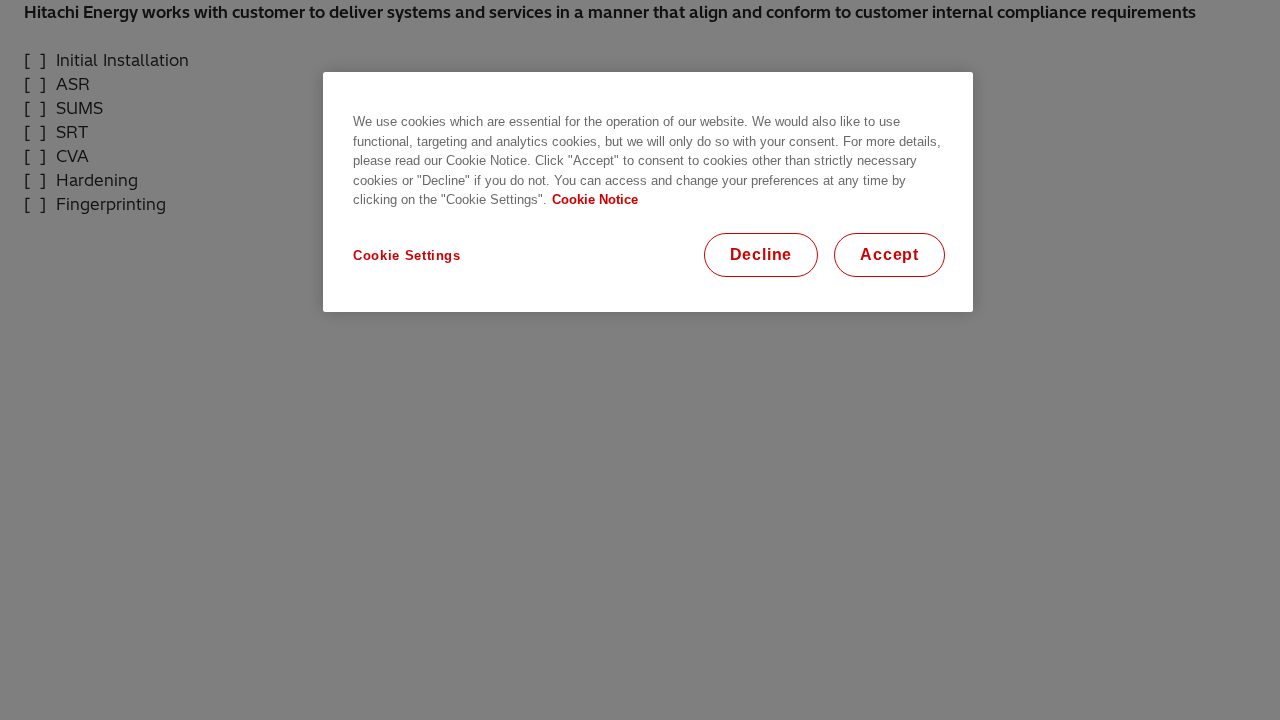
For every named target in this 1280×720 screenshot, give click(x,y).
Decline (761, 254)
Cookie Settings (407, 255)
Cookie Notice (595, 199)
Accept (889, 254)
